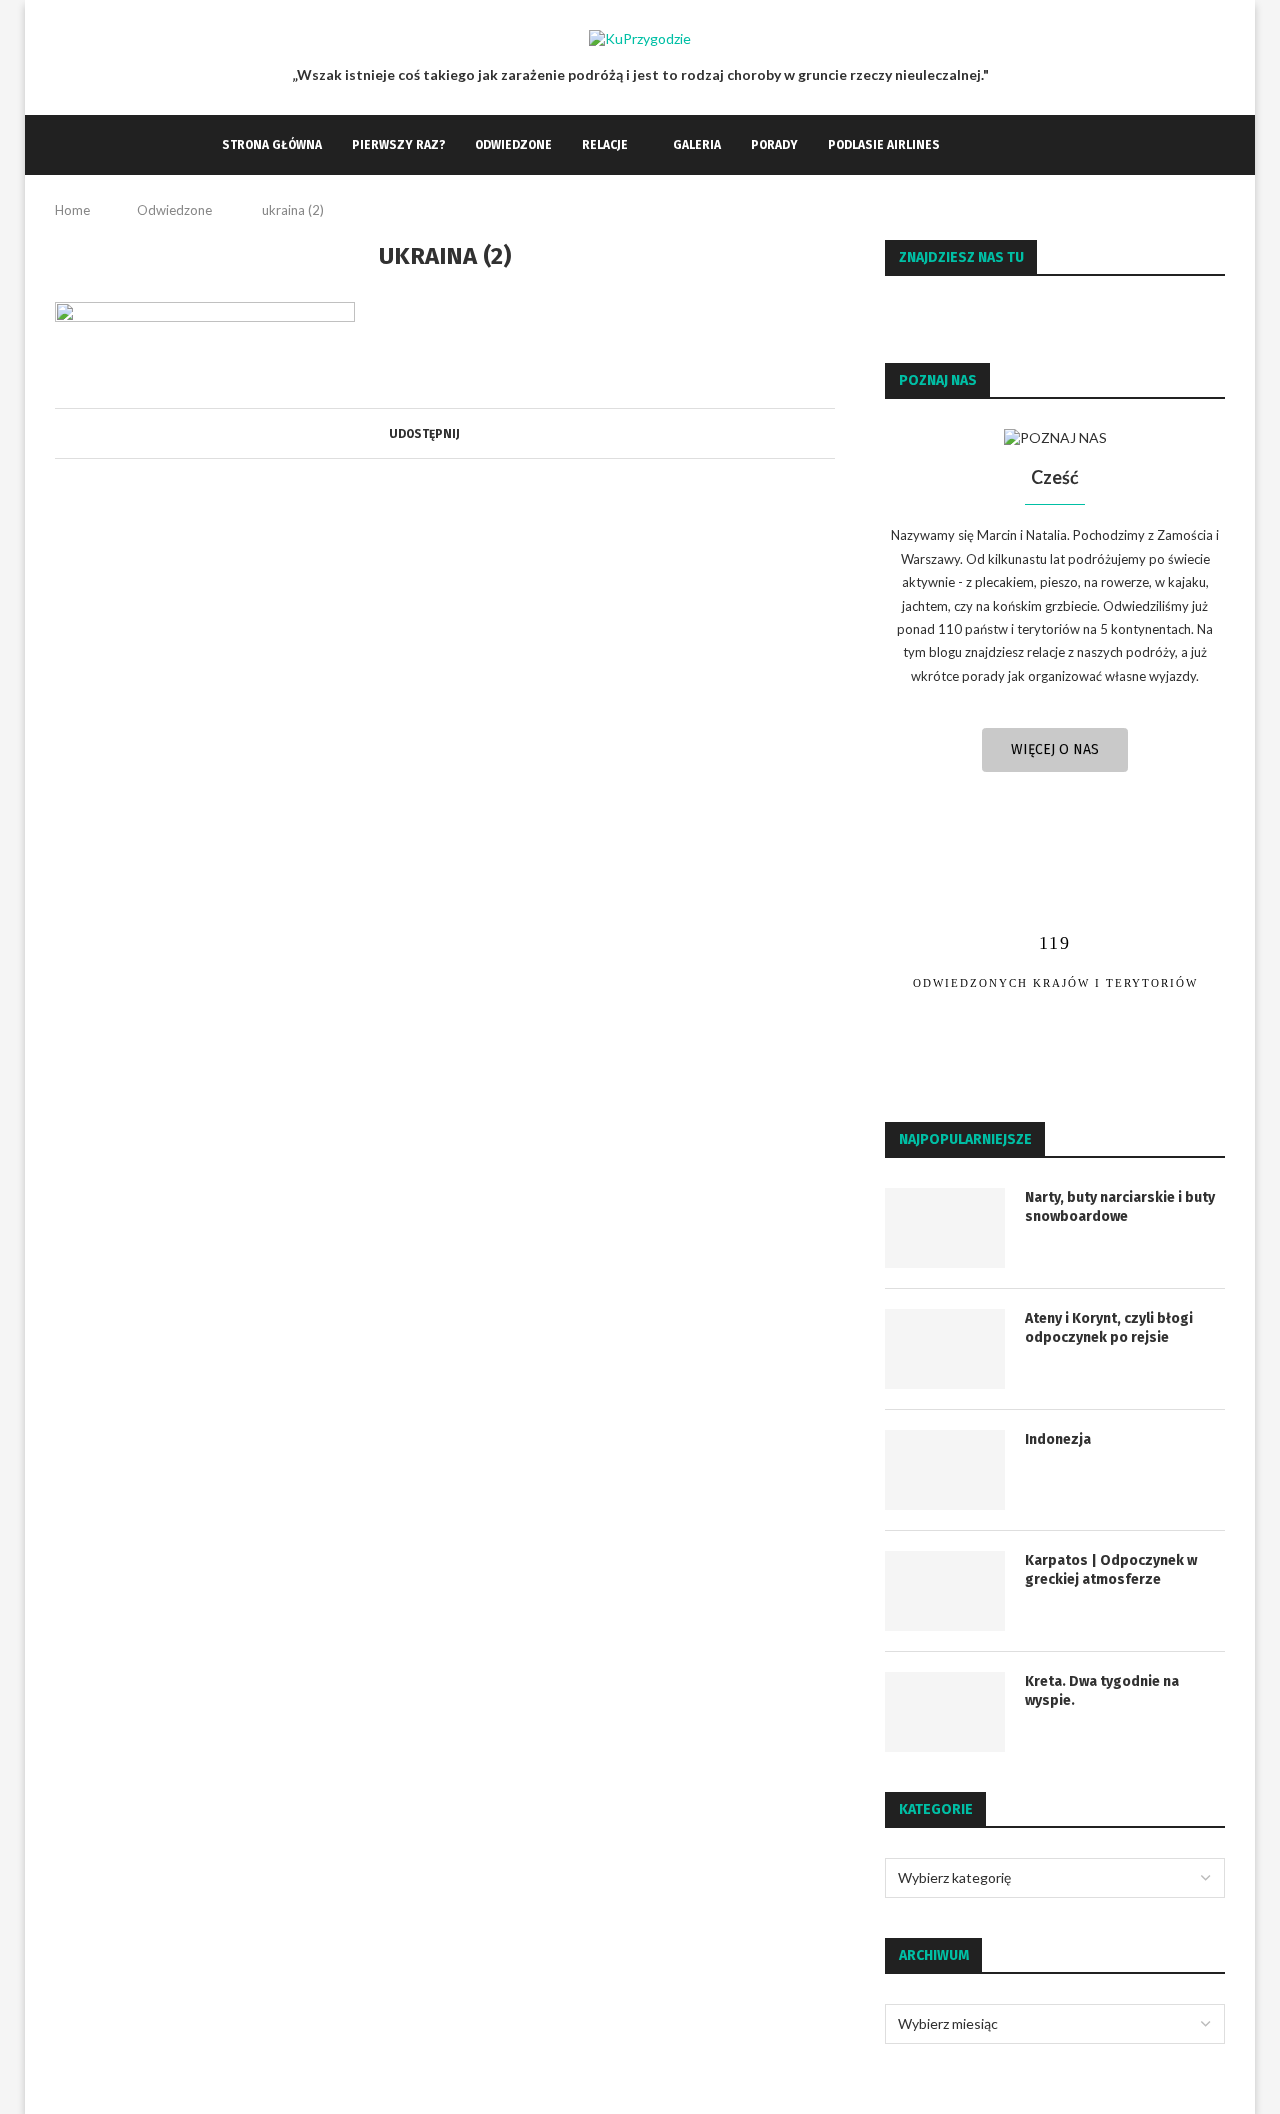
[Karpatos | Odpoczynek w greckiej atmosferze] (945, 1591)
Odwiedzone (513, 145)
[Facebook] (975, 145)
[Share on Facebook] (467, 433)
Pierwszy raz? (398, 145)
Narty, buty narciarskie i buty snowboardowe (1120, 1207)
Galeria (697, 145)
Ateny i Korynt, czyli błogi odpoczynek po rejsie (1109, 1328)
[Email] (1017, 145)
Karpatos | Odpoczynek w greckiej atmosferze (1111, 1570)
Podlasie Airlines (884, 145)
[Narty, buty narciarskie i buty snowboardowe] (945, 1228)
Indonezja (1058, 1439)
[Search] (1048, 145)
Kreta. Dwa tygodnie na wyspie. (1102, 1691)
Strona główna (272, 145)
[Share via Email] (486, 433)
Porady (774, 145)
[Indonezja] (945, 1470)
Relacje (605, 145)
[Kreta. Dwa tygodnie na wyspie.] (945, 1712)
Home (72, 210)
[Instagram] (996, 145)
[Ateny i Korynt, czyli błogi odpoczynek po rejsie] (945, 1349)
